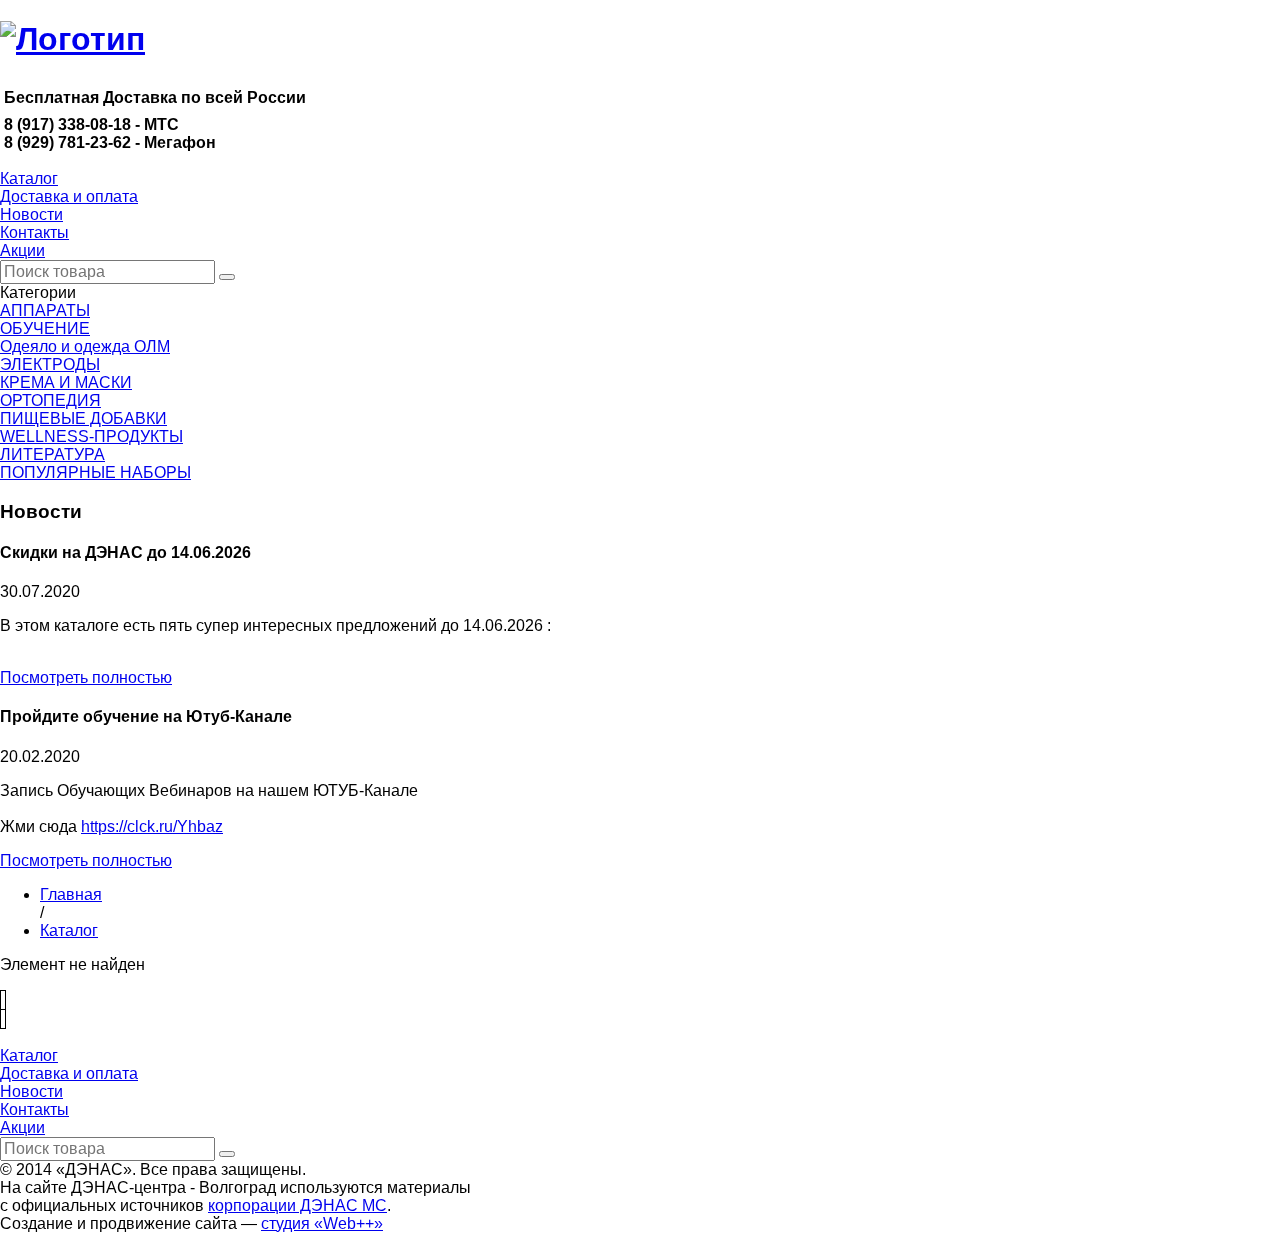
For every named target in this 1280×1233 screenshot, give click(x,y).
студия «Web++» (322, 1223)
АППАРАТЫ (45, 310)
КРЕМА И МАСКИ (66, 382)
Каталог (69, 930)
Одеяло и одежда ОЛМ (85, 346)
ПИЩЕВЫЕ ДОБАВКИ (83, 418)
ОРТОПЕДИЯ (50, 400)
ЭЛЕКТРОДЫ (50, 364)
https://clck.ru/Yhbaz (152, 826)
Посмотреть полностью (86, 677)
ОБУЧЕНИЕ (45, 328)
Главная (71, 894)
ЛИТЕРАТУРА (52, 454)
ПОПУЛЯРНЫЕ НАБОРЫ (95, 472)
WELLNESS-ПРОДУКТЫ (91, 436)
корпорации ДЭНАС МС (297, 1205)
